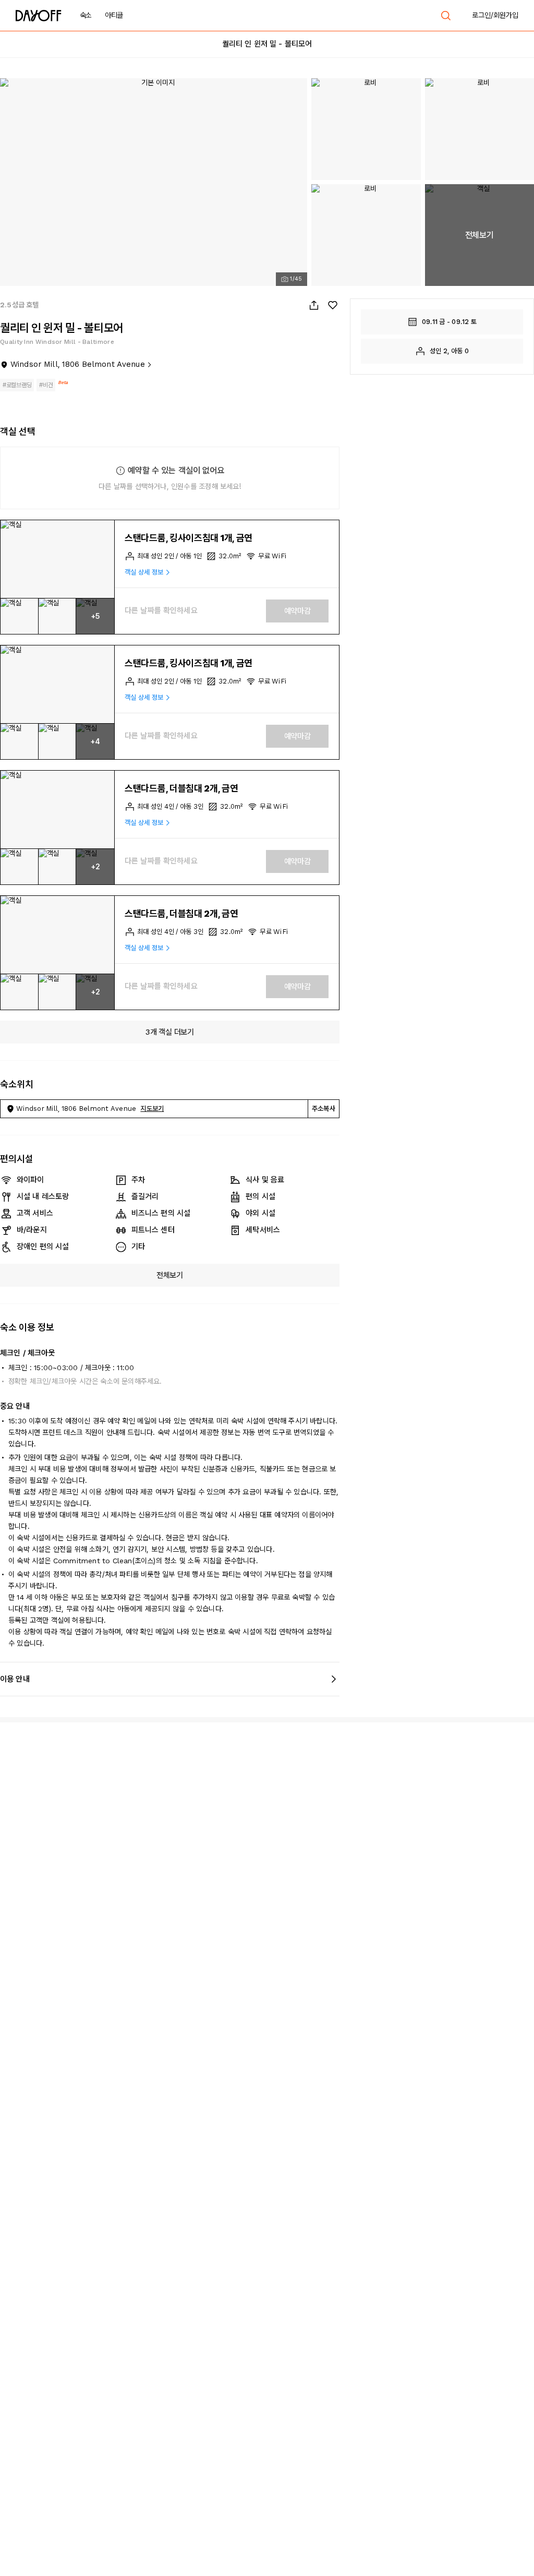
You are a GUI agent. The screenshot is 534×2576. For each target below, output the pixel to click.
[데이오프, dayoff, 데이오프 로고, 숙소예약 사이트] (39, 16)
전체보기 (170, 1275)
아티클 (114, 15)
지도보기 (152, 1109)
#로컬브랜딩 (17, 385)
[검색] (446, 16)
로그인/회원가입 (495, 15)
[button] (57, 559)
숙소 (86, 15)
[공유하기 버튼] (314, 305)
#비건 (46, 385)
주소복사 (324, 1109)
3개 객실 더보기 (169, 1032)
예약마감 (298, 611)
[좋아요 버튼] (333, 305)
